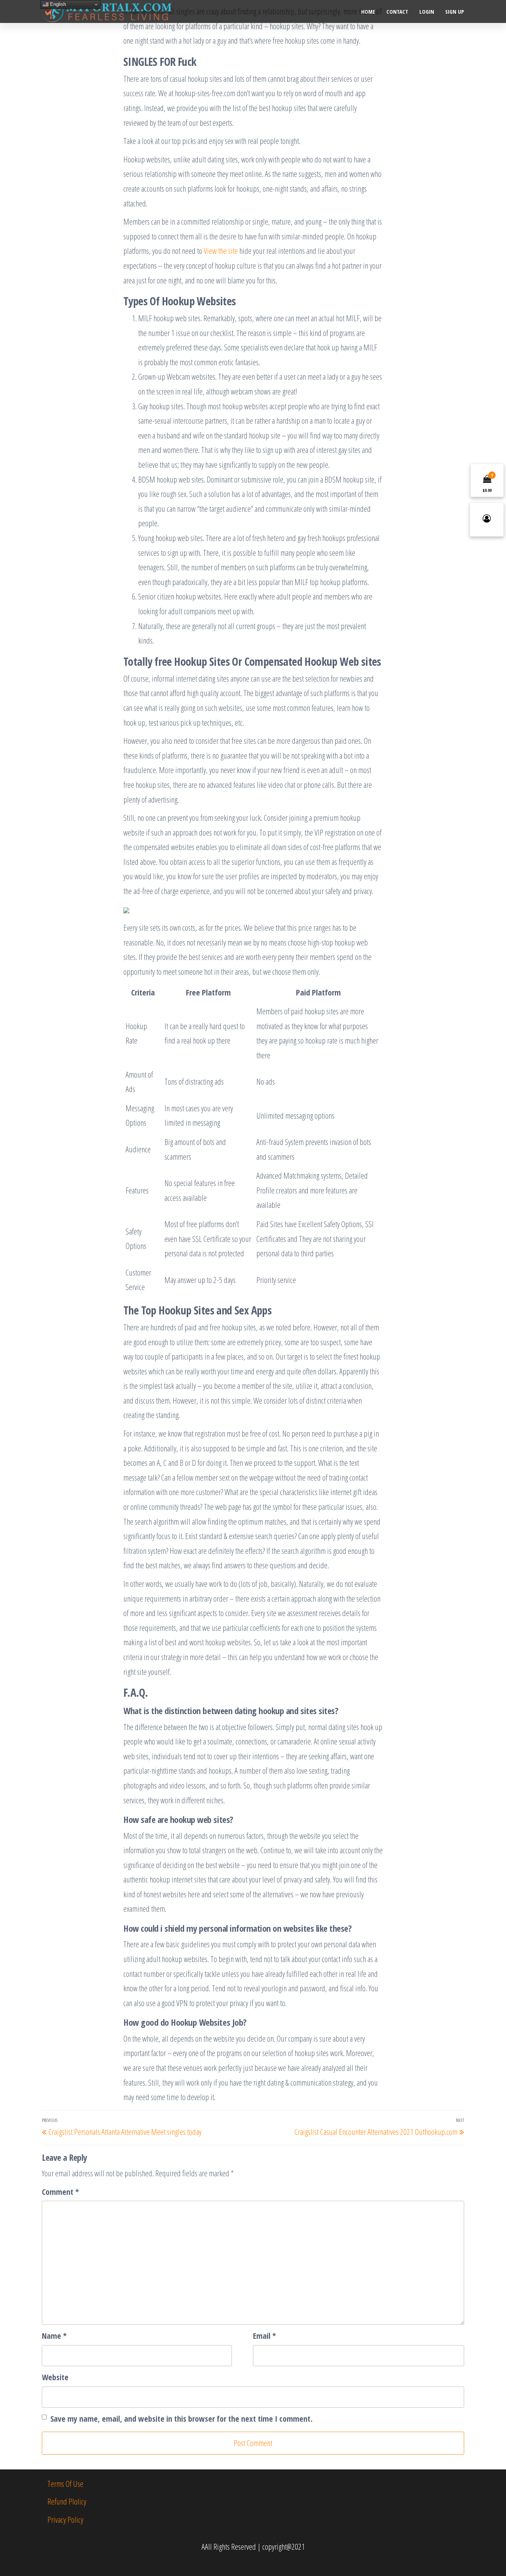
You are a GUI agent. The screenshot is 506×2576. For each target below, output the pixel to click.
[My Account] (487, 520)
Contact (397, 11)
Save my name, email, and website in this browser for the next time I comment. (182, 2418)
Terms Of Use (65, 2483)
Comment (60, 2192)
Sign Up (455, 11)
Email (264, 2335)
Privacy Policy (65, 2519)
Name (54, 2335)
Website (55, 2377)
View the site (221, 251)
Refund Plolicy (67, 2501)
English (57, 4)
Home (368, 11)
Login (427, 11)
